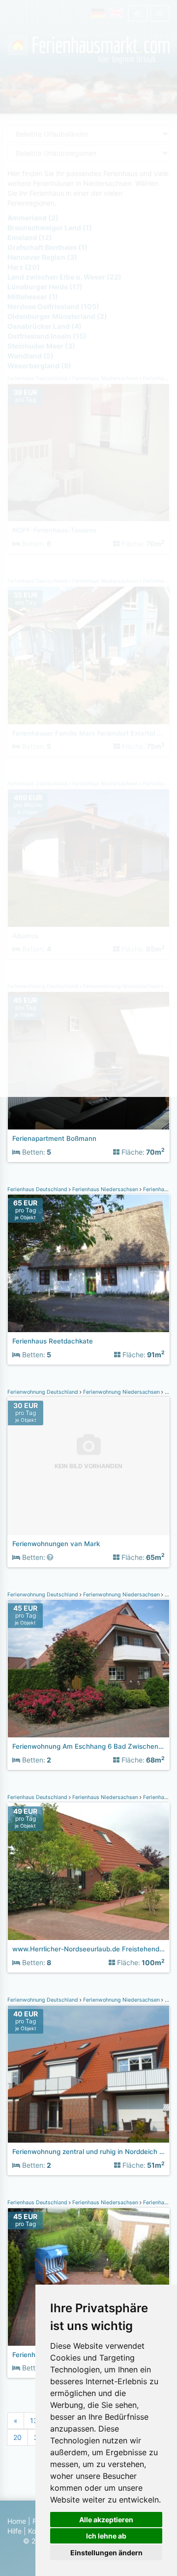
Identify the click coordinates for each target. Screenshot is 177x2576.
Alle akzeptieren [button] (106, 2520)
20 (17, 2437)
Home (17, 2521)
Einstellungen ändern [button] (106, 2553)
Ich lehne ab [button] (106, 2536)
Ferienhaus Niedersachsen (105, 1189)
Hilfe (15, 2531)
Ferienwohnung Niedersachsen (121, 1392)
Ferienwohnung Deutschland (44, 1392)
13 (34, 2420)
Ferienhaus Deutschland (38, 1189)
